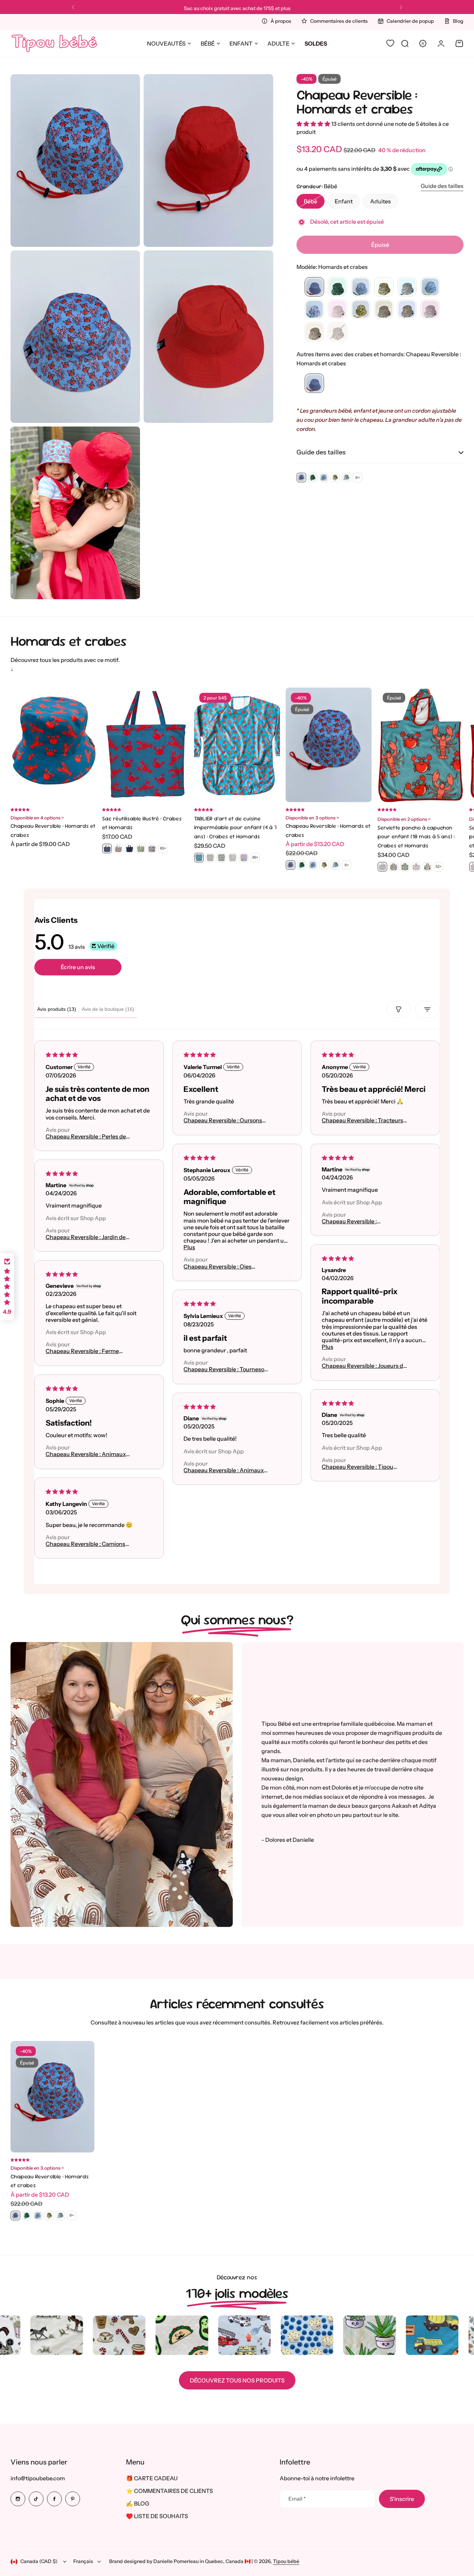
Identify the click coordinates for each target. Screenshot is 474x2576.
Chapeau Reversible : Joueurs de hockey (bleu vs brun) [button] (364, 1366)
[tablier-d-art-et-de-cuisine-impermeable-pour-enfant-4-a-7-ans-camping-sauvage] (221, 858)
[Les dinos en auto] (384, 310)
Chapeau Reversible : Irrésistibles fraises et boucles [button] (360, 1221)
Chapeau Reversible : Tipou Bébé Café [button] (357, 1467)
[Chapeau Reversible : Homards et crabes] (314, 384)
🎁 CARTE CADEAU (152, 2478)
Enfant (241, 43)
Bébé (208, 43)
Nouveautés (166, 43)
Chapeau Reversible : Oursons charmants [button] (223, 1121)
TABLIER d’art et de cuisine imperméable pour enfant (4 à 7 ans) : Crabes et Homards (235, 827)
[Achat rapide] (83, 789)
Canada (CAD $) (39, 2561)
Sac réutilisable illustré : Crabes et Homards (142, 823)
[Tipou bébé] (54, 43)
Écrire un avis (78, 967)
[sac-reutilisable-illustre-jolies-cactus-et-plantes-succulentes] (152, 848)
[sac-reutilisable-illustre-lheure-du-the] (141, 848)
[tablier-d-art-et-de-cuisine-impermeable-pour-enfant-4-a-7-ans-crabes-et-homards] (199, 858)
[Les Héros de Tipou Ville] (407, 310)
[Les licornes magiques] (430, 310)
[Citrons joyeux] (430, 287)
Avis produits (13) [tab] (57, 1009)
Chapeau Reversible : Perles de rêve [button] (86, 1137)
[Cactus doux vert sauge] (361, 287)
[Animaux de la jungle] (338, 287)
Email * (297, 2499)
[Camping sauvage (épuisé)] (338, 332)
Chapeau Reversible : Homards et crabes (357, 102)
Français (83, 2561)
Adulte (278, 43)
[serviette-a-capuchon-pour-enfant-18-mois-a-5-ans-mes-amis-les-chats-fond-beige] (427, 867)
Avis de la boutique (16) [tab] (108, 1009)
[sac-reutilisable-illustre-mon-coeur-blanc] (129, 848)
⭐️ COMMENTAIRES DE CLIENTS (169, 2491)
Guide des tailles (442, 186)
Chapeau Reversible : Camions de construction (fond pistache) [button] (87, 1544)
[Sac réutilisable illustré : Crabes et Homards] (145, 745)
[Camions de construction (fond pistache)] (384, 287)
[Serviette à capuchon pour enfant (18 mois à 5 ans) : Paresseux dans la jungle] (405, 867)
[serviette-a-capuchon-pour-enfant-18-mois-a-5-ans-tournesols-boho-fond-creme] (416, 867)
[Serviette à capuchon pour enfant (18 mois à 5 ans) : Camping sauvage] (394, 867)
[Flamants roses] (338, 310)
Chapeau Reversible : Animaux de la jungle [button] (86, 1455)
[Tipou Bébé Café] (314, 332)
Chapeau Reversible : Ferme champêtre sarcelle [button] (82, 1351)
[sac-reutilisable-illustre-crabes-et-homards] (107, 848)
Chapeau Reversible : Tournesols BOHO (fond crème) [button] (226, 1370)
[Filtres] (399, 1009)
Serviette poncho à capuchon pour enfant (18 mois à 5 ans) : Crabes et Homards (416, 837)
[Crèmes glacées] (314, 310)
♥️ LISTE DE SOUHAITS (157, 2516)
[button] (73, 7)
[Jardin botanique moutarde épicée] (361, 310)
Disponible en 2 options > (404, 819)
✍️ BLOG (138, 2503)
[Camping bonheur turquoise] (407, 287)
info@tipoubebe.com (38, 2478)
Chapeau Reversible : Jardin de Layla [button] (86, 1237)
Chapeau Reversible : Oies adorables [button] (218, 1267)
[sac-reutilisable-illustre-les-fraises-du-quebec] (118, 848)
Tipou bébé (286, 2561)
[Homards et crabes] (314, 287)
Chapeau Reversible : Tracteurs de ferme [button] (362, 1121)
